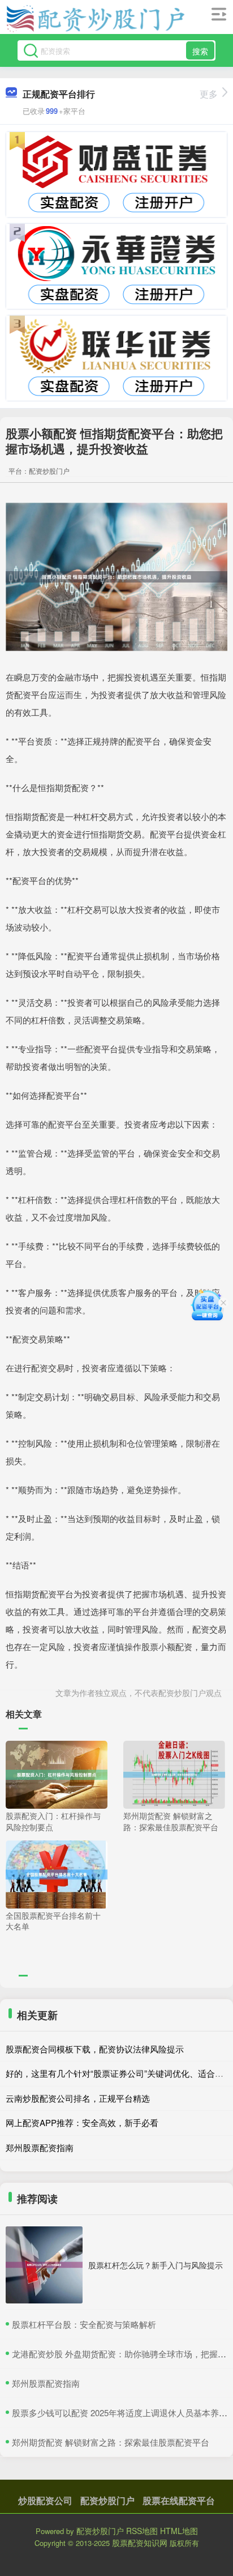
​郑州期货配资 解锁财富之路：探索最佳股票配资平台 (111, 2442)
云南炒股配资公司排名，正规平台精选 (78, 2098)
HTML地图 (179, 2531)
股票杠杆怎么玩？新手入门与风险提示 (156, 2265)
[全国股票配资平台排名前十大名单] (57, 1873)
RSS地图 (142, 2531)
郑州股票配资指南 (40, 2147)
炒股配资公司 (45, 2500)
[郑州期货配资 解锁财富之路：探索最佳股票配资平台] (174, 1774)
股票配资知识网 (140, 2543)
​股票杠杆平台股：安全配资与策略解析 (84, 2324)
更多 (209, 94)
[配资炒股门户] (95, 19)
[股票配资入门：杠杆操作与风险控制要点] (57, 1774)
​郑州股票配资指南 (46, 2383)
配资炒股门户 (107, 2500)
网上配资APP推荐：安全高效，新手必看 (82, 2122)
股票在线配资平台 (179, 2500)
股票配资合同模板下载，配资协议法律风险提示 (95, 2049)
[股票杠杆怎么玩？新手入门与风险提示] (44, 2265)
